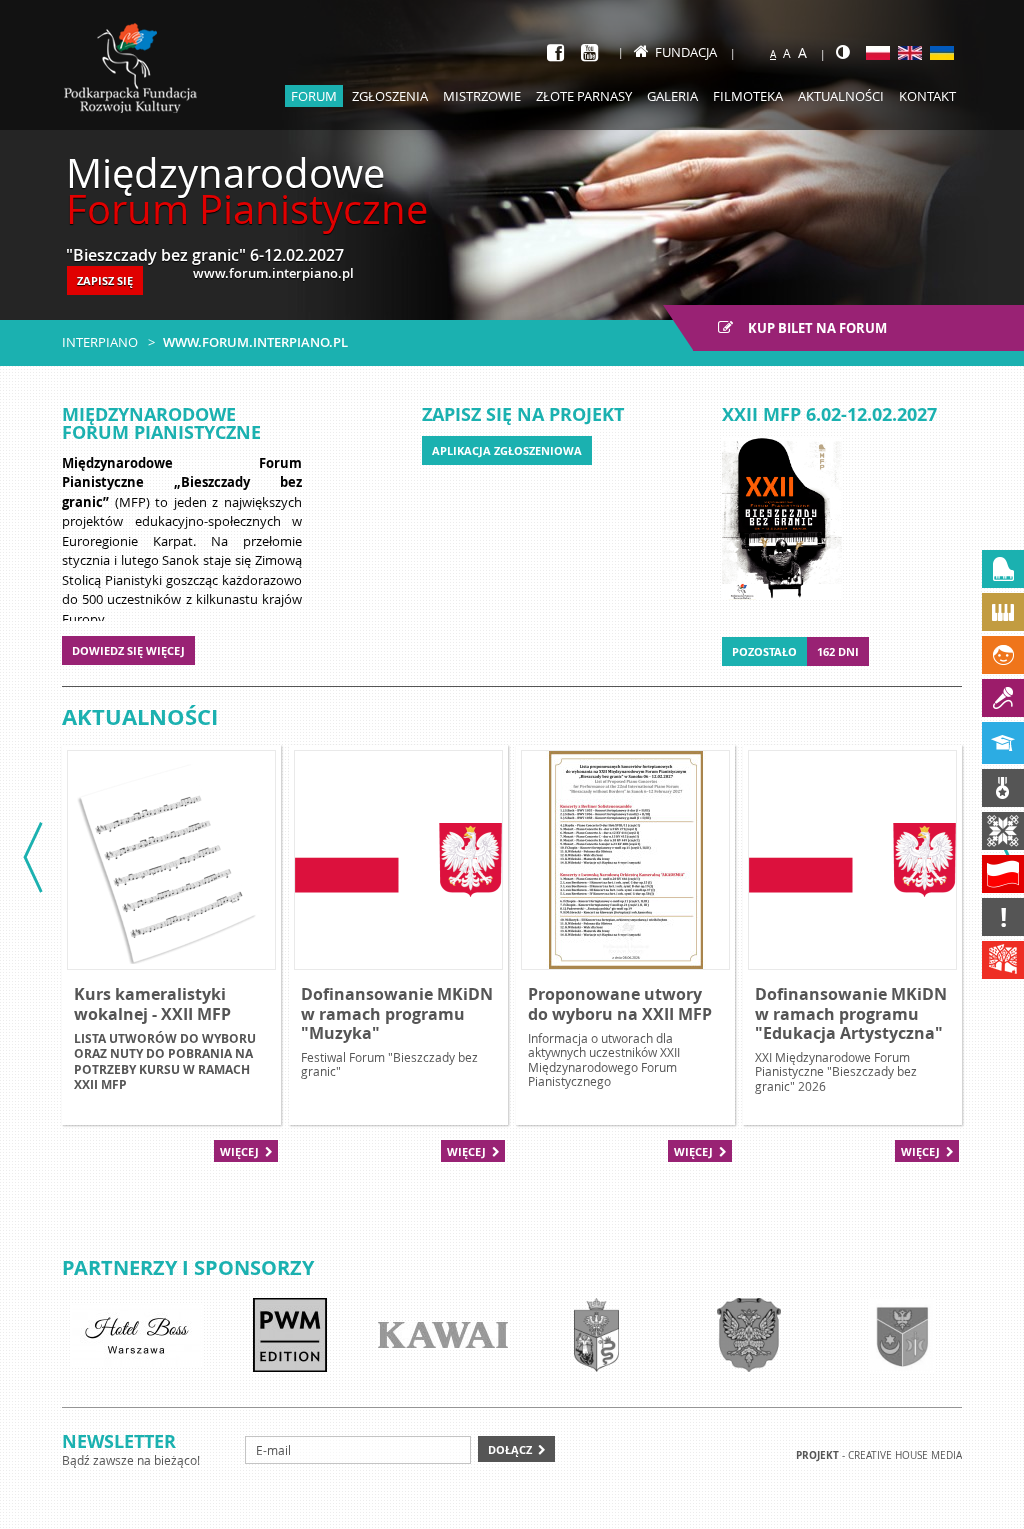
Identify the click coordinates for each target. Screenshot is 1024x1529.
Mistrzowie (482, 96)
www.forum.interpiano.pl (255, 342)
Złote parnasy (584, 96)
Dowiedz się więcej (128, 650)
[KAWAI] (443, 1335)
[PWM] (290, 1335)
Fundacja (686, 52)
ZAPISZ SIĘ (105, 280)
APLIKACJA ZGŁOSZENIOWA (507, 450)
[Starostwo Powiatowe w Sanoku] (749, 1335)
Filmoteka (748, 96)
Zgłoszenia (390, 96)
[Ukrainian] (942, 52)
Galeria (672, 96)
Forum (314, 96)
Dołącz (510, 1449)
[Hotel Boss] (137, 1335)
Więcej (239, 1151)
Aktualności (841, 96)
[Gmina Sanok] (902, 1335)
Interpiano (100, 342)
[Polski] (878, 52)
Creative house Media (905, 1455)
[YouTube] (589, 52)
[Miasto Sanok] (596, 1335)
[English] (910, 52)
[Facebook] (555, 52)
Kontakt (927, 96)
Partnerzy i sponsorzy (188, 1267)
